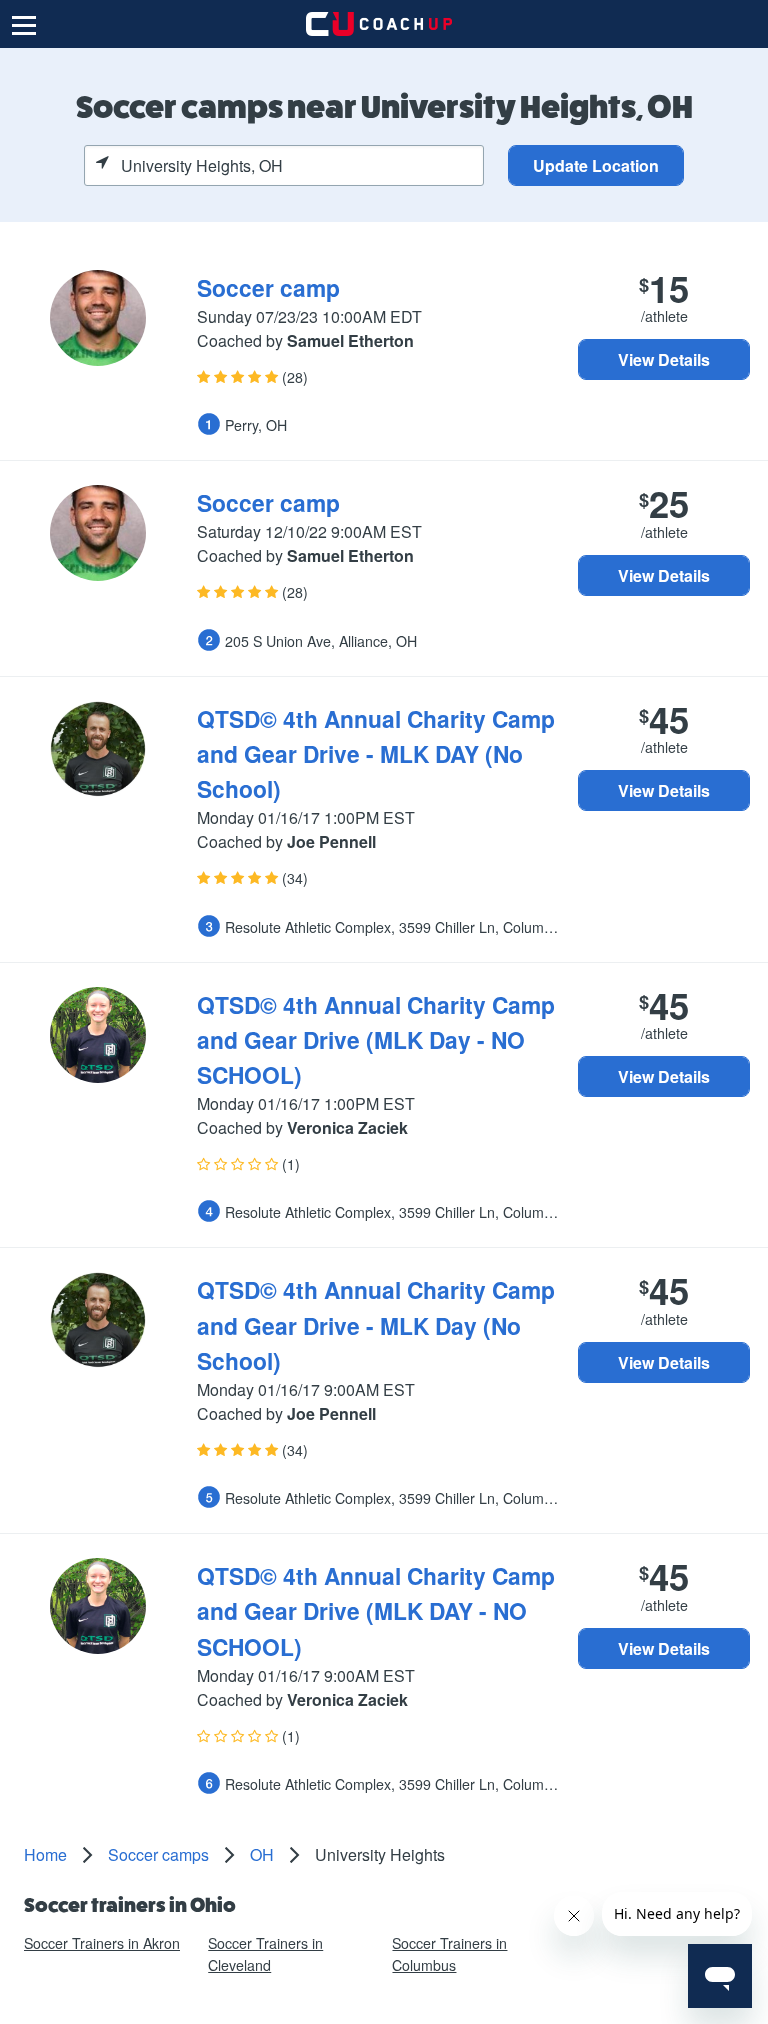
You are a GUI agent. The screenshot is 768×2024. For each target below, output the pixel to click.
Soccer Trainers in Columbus (449, 1953)
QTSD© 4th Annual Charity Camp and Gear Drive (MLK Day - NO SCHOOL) (376, 1039)
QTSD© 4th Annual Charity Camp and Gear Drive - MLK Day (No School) (376, 1324)
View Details (664, 359)
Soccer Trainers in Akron (102, 1943)
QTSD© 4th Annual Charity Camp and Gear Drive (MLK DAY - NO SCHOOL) (376, 1610)
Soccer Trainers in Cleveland (265, 1953)
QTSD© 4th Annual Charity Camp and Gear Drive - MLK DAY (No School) (376, 753)
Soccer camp (268, 287)
